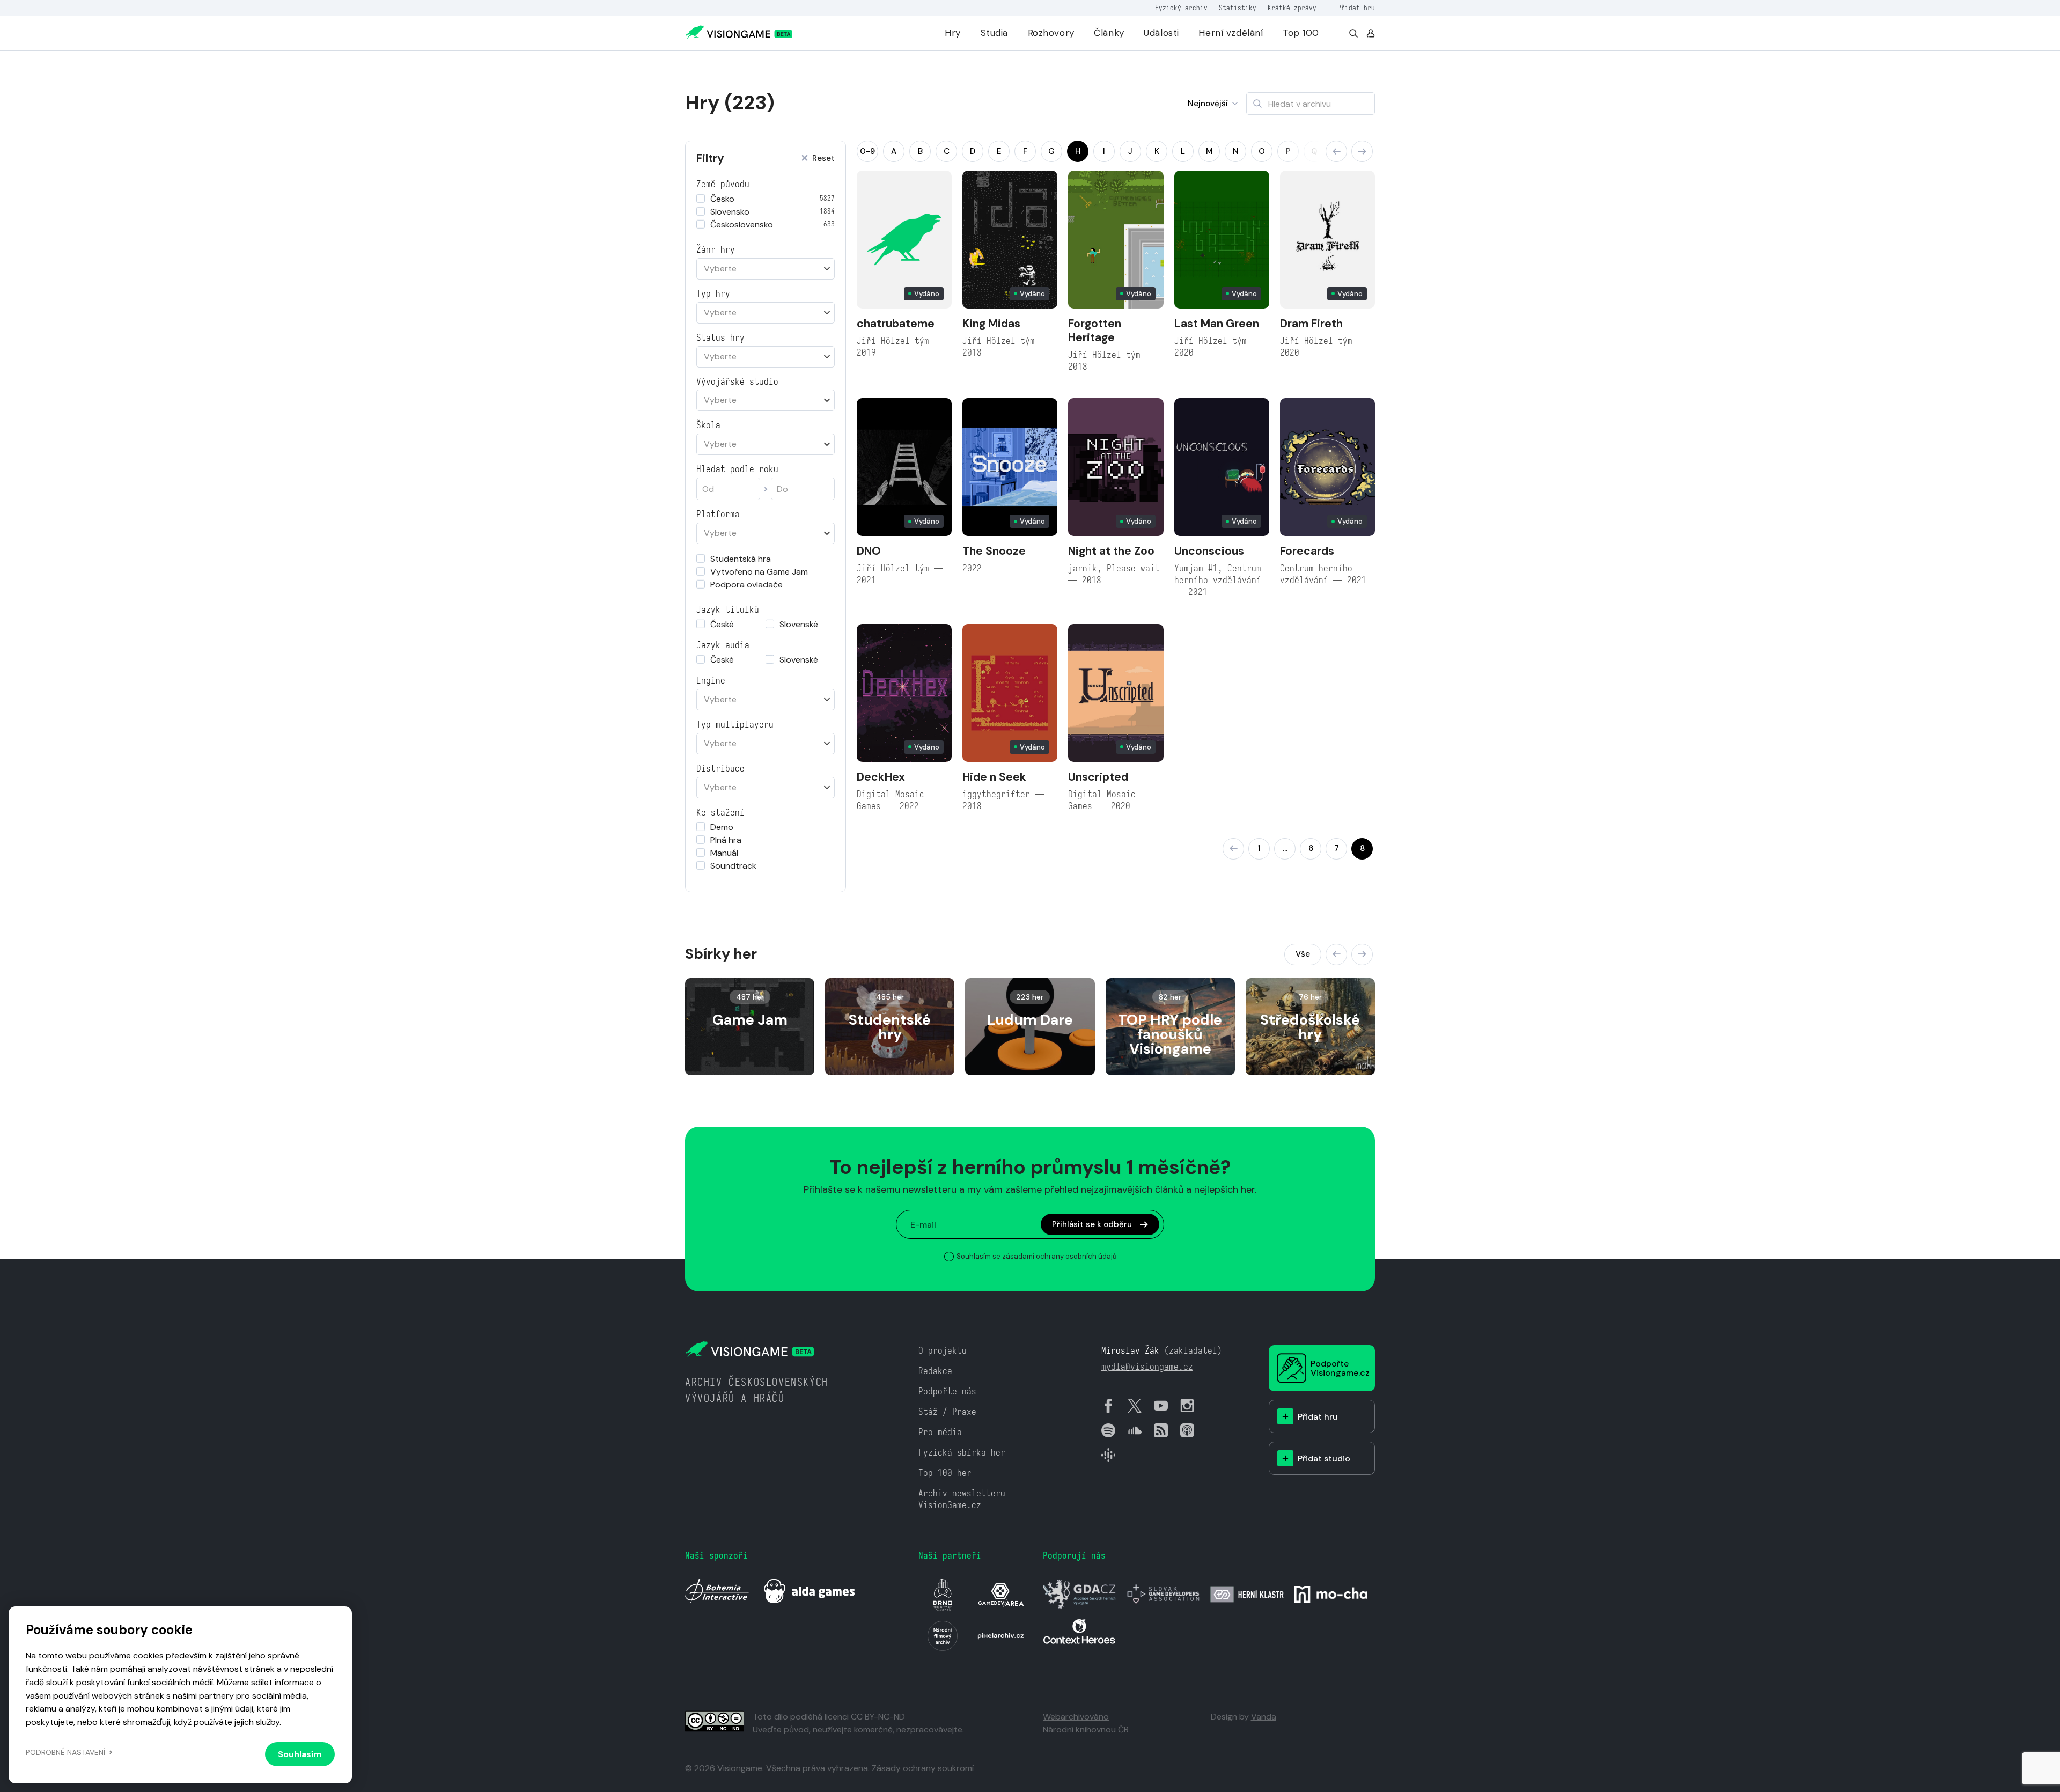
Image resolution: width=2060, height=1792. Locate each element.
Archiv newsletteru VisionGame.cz (962, 1499)
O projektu (943, 1351)
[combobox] (766, 269)
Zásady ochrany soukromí (923, 1768)
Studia (994, 33)
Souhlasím (300, 1754)
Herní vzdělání (1231, 33)
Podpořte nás (947, 1391)
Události (1161, 33)
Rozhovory (1051, 33)
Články (1109, 33)
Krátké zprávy (1292, 8)
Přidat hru (1356, 8)
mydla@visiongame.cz (1147, 1367)
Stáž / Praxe (947, 1412)
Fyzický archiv (1181, 8)
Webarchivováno (1076, 1717)
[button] (1336, 151)
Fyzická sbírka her (962, 1453)
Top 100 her (945, 1473)
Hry (953, 33)
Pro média (940, 1432)
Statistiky (1238, 8)
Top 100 (1301, 33)
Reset (823, 159)
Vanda (1264, 1717)
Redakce (935, 1371)
